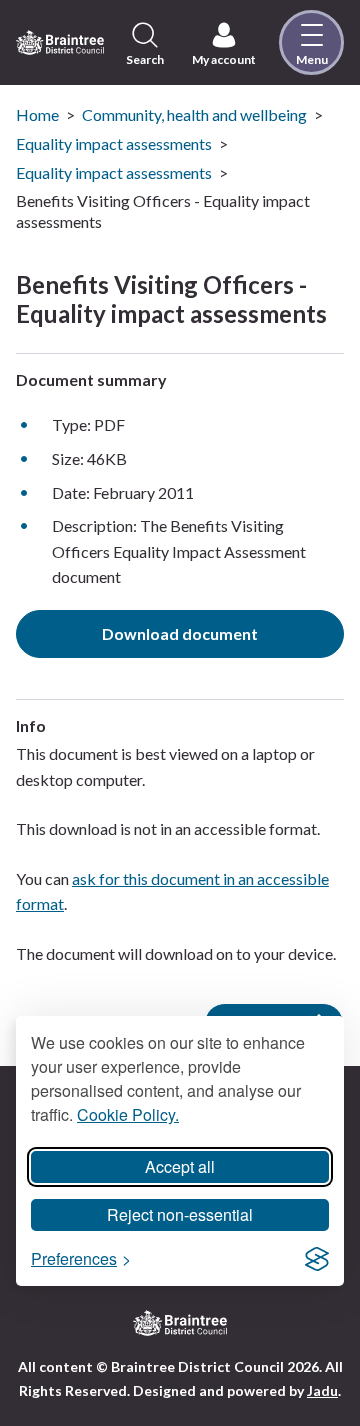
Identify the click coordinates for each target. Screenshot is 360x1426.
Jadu (322, 1390)
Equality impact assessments (114, 143)
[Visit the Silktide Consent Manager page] (317, 1259)
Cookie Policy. (128, 1114)
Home (37, 114)
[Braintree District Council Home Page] (60, 42)
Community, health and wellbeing (194, 114)
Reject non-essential (180, 1214)
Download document (180, 633)
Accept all (180, 1166)
